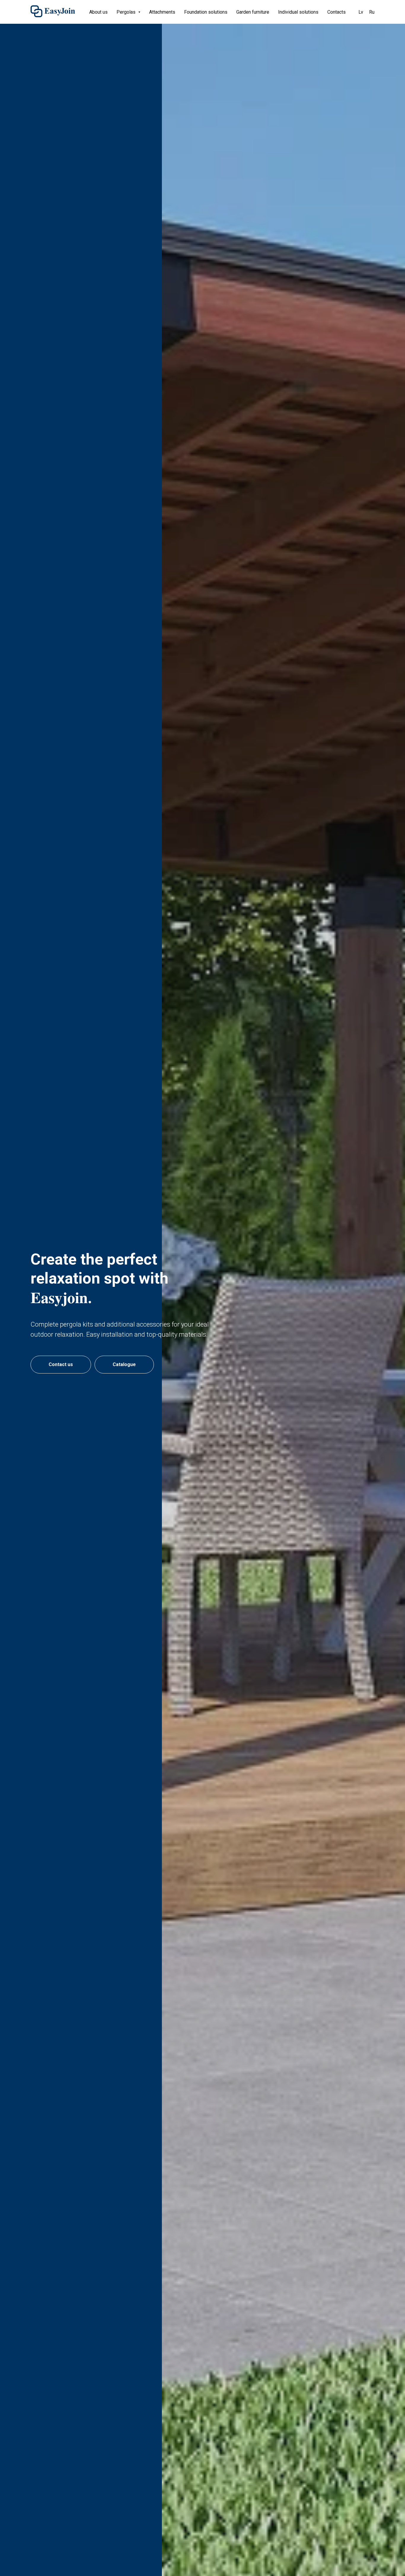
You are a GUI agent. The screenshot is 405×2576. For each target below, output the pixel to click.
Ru (372, 12)
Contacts (337, 12)
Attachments (162, 12)
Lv (361, 12)
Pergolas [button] (127, 12)
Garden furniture (253, 12)
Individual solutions (298, 12)
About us (98, 12)
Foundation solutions (206, 12)
